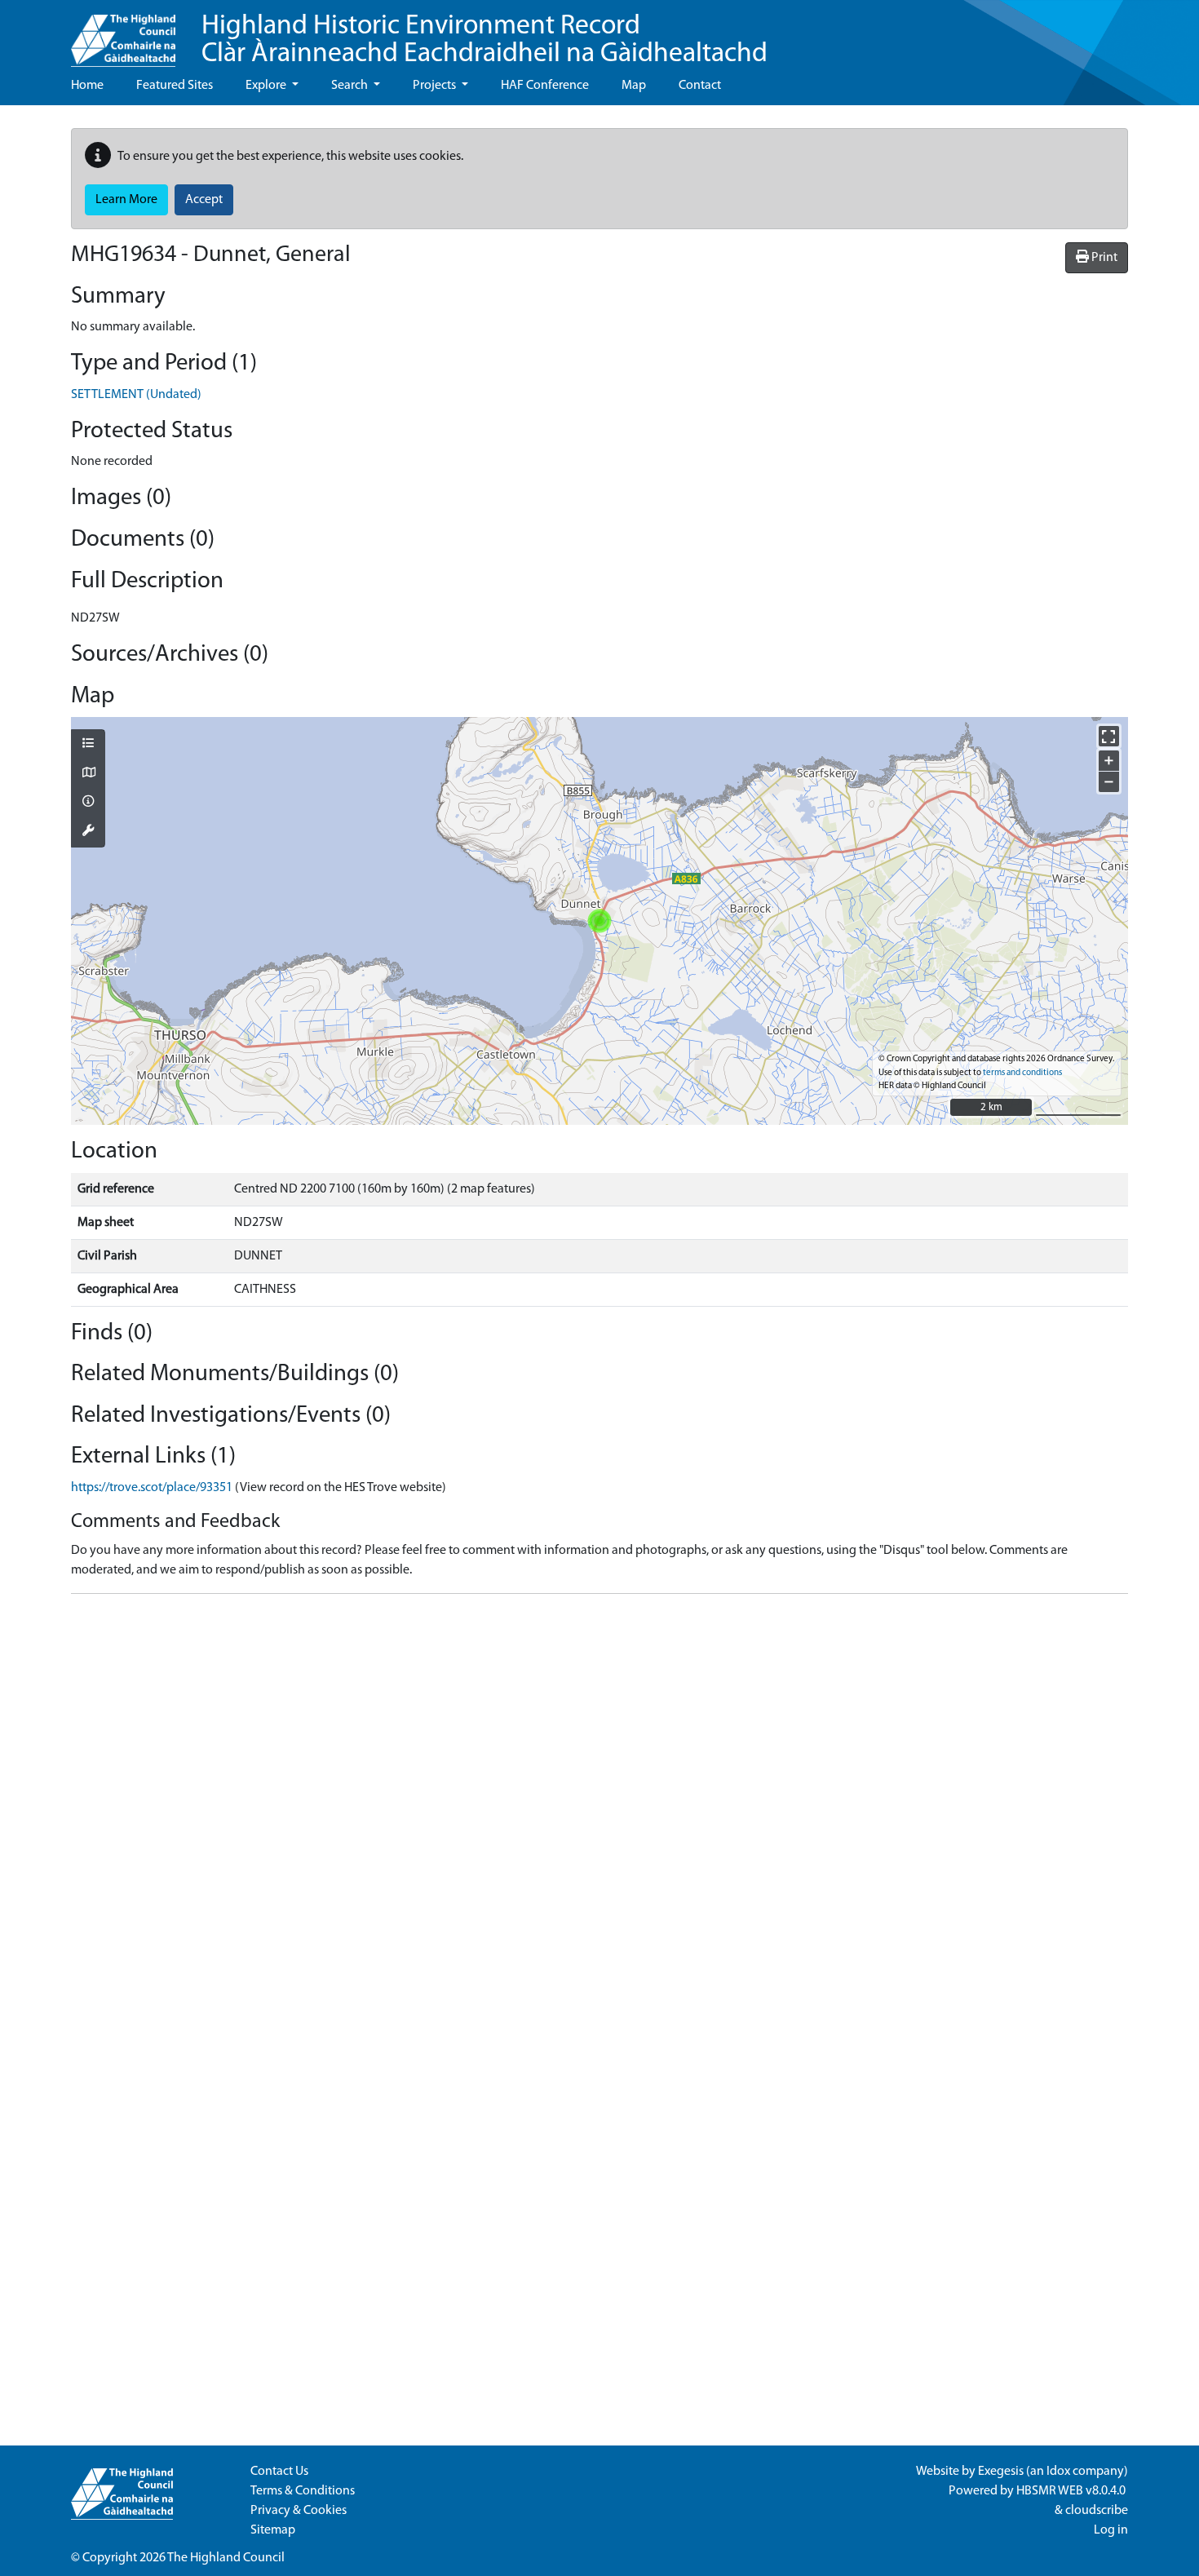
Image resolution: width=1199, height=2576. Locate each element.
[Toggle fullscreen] (1109, 736)
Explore (267, 86)
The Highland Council (226, 2558)
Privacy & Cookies (299, 2511)
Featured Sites (175, 86)
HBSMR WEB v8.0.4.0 (1072, 2491)
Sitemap (273, 2530)
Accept (204, 200)
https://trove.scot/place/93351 (152, 1488)
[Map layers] (88, 745)
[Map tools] (88, 832)
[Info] (88, 803)
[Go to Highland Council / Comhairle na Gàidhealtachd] (123, 33)
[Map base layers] (88, 774)
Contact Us (279, 2472)
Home (87, 86)
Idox (1058, 2472)
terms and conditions (1022, 1073)
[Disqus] (599, 1811)
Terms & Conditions (303, 2491)
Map (634, 86)
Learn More (126, 200)
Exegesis (1001, 2472)
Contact (700, 86)
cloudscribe (1097, 2511)
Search (351, 86)
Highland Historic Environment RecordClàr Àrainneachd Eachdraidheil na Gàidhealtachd (484, 40)
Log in (1111, 2530)
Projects (436, 86)
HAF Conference (545, 86)
